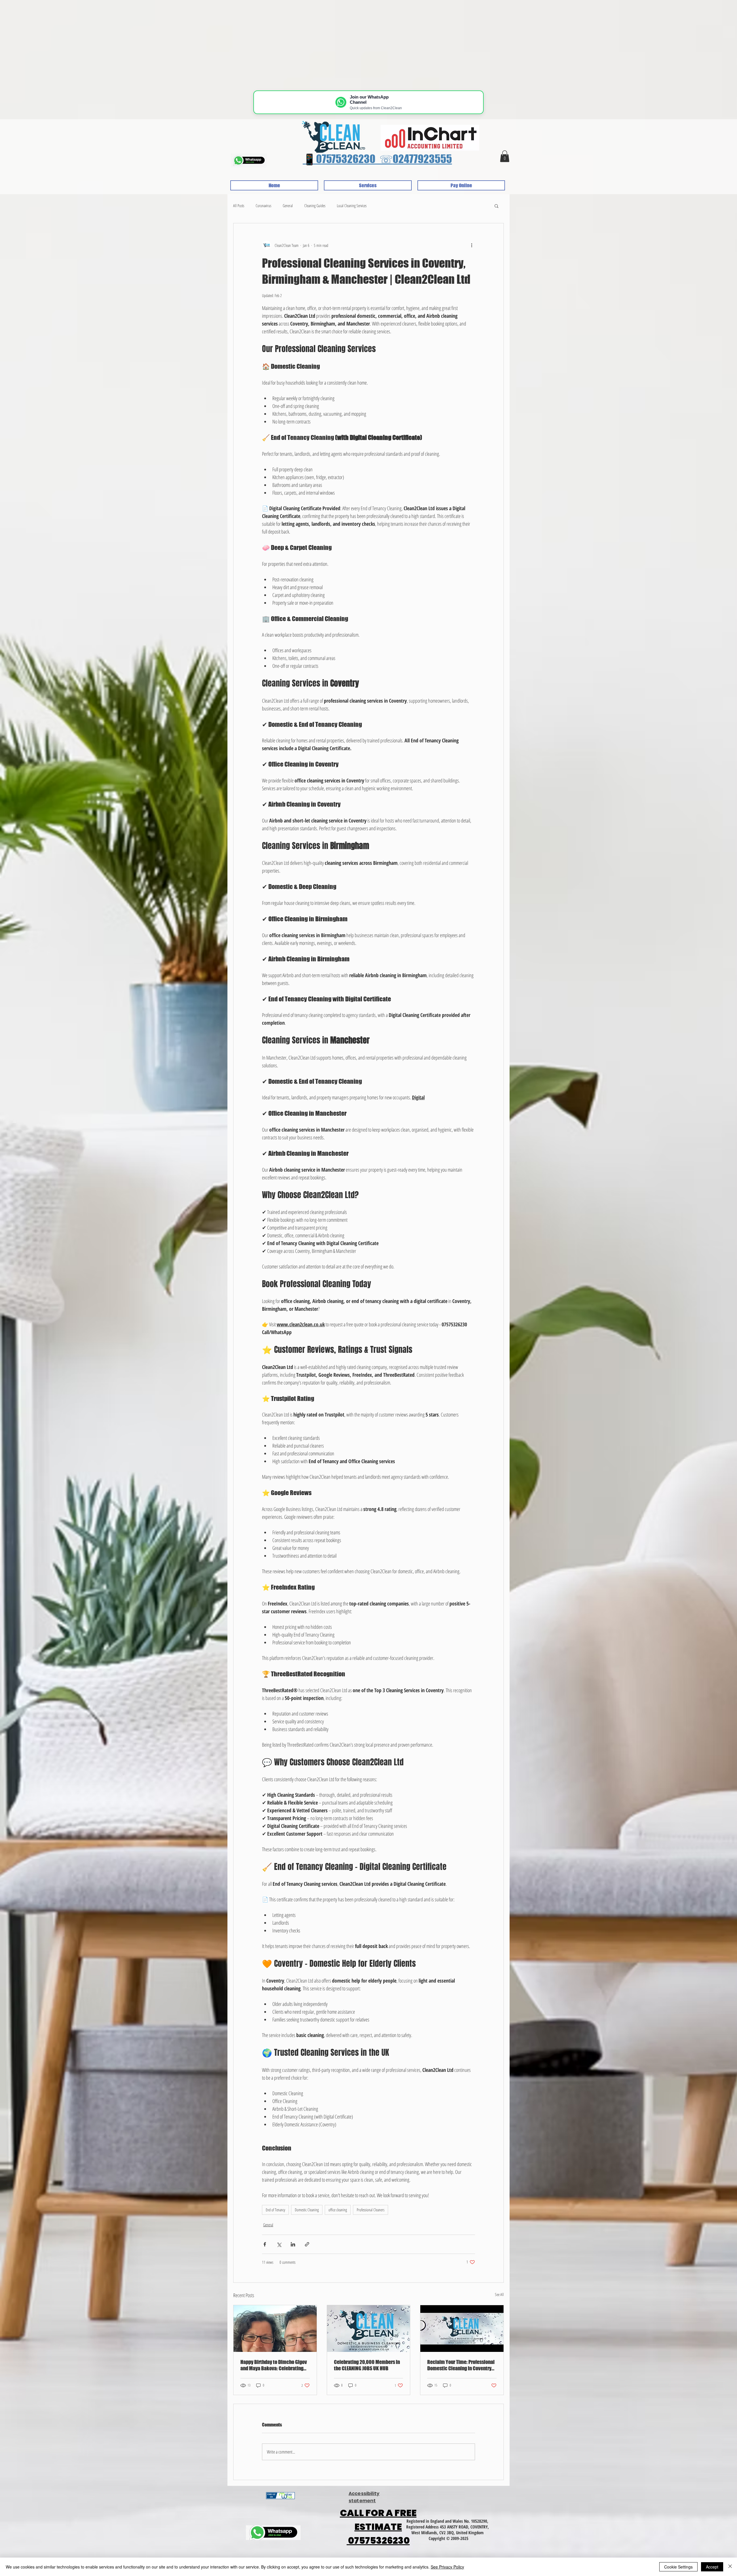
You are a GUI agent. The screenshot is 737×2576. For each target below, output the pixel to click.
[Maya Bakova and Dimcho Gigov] (275, 2329)
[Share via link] (307, 2244)
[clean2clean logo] (369, 2329)
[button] (505, 156)
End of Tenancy (275, 2210)
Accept (712, 2567)
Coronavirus (263, 206)
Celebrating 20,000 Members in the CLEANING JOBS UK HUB (367, 2365)
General (288, 206)
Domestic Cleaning (307, 2210)
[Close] (730, 2567)
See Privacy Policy (447, 2567)
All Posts (239, 206)
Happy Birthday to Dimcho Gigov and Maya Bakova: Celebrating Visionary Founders (274, 2365)
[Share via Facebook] (265, 2244)
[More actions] (472, 245)
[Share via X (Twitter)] (279, 2244)
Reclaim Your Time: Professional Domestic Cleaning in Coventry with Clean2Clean (461, 2365)
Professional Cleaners (371, 2210)
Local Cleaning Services (352, 206)
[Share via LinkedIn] (293, 2244)
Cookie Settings (678, 2567)
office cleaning (338, 2210)
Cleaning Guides (315, 206)
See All (499, 2294)
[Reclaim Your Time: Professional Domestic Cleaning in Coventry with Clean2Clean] (462, 2329)
